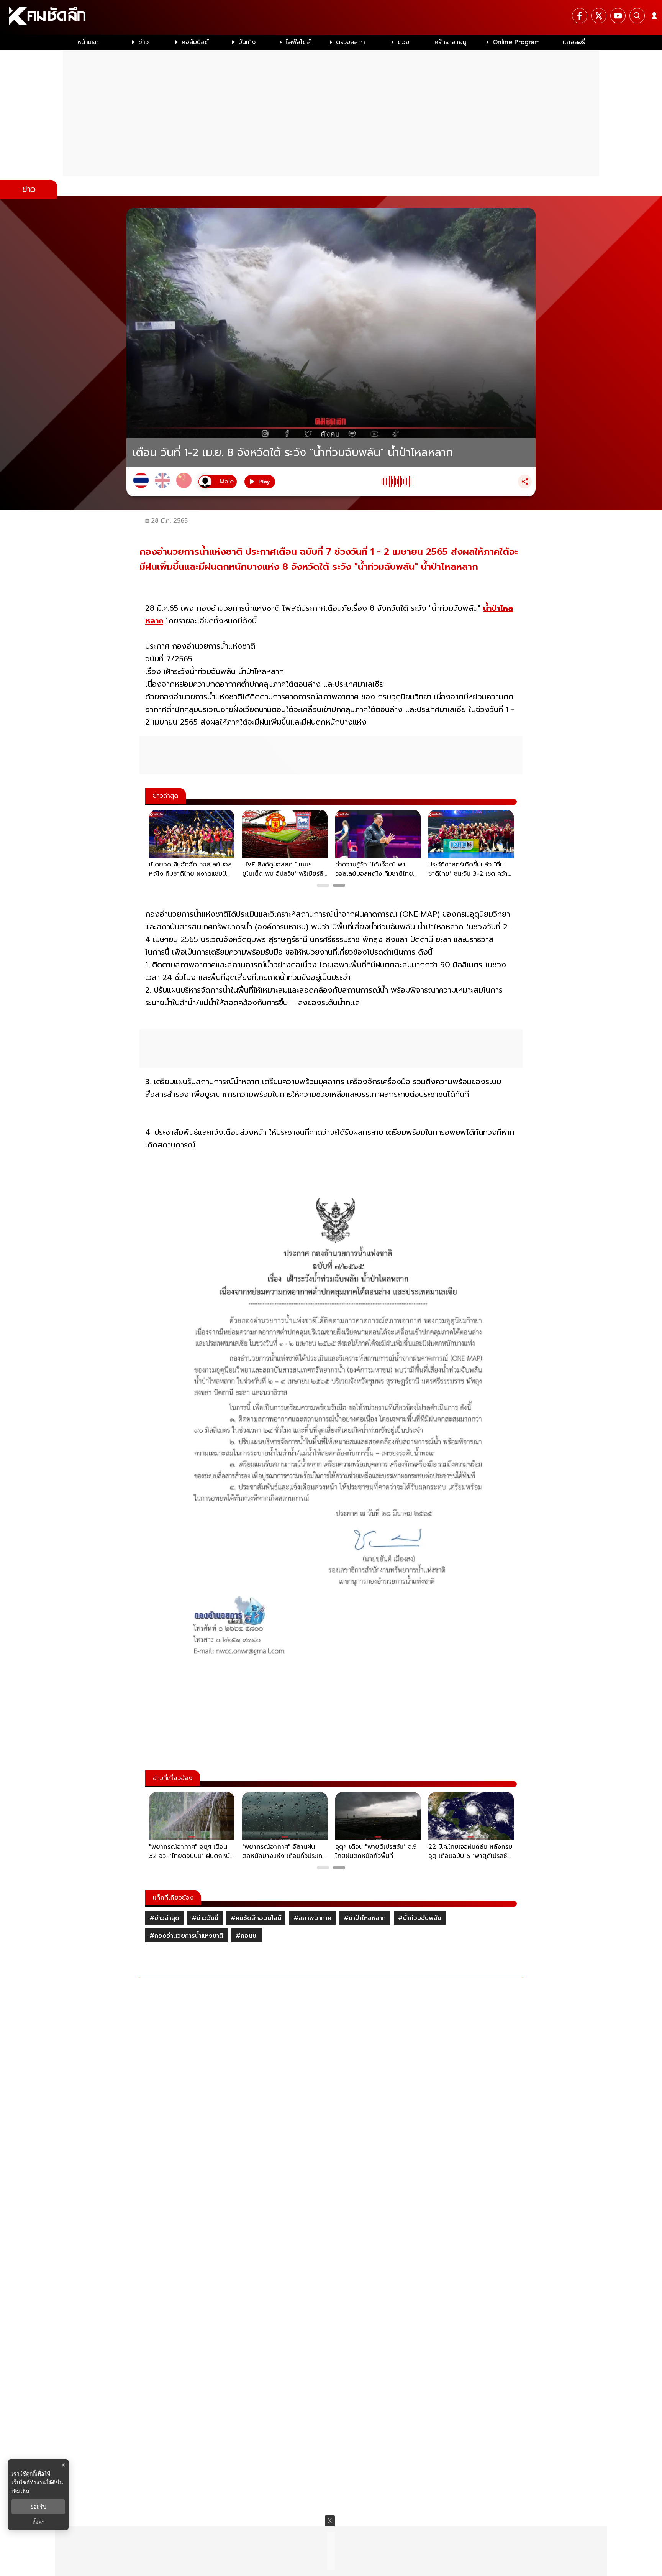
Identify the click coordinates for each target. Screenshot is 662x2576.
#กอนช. (247, 1936)
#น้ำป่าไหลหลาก (365, 1918)
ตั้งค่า (39, 2522)
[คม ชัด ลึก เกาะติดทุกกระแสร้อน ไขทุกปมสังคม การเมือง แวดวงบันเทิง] (331, 17)
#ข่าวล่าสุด (164, 1918)
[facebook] (580, 16)
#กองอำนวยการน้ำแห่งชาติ (186, 1936)
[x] (599, 16)
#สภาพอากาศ (312, 1918)
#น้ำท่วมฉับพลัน (420, 1918)
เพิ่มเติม (20, 2491)
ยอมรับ (38, 2507)
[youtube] (618, 16)
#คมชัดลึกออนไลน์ (256, 1918)
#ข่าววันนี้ (205, 1918)
